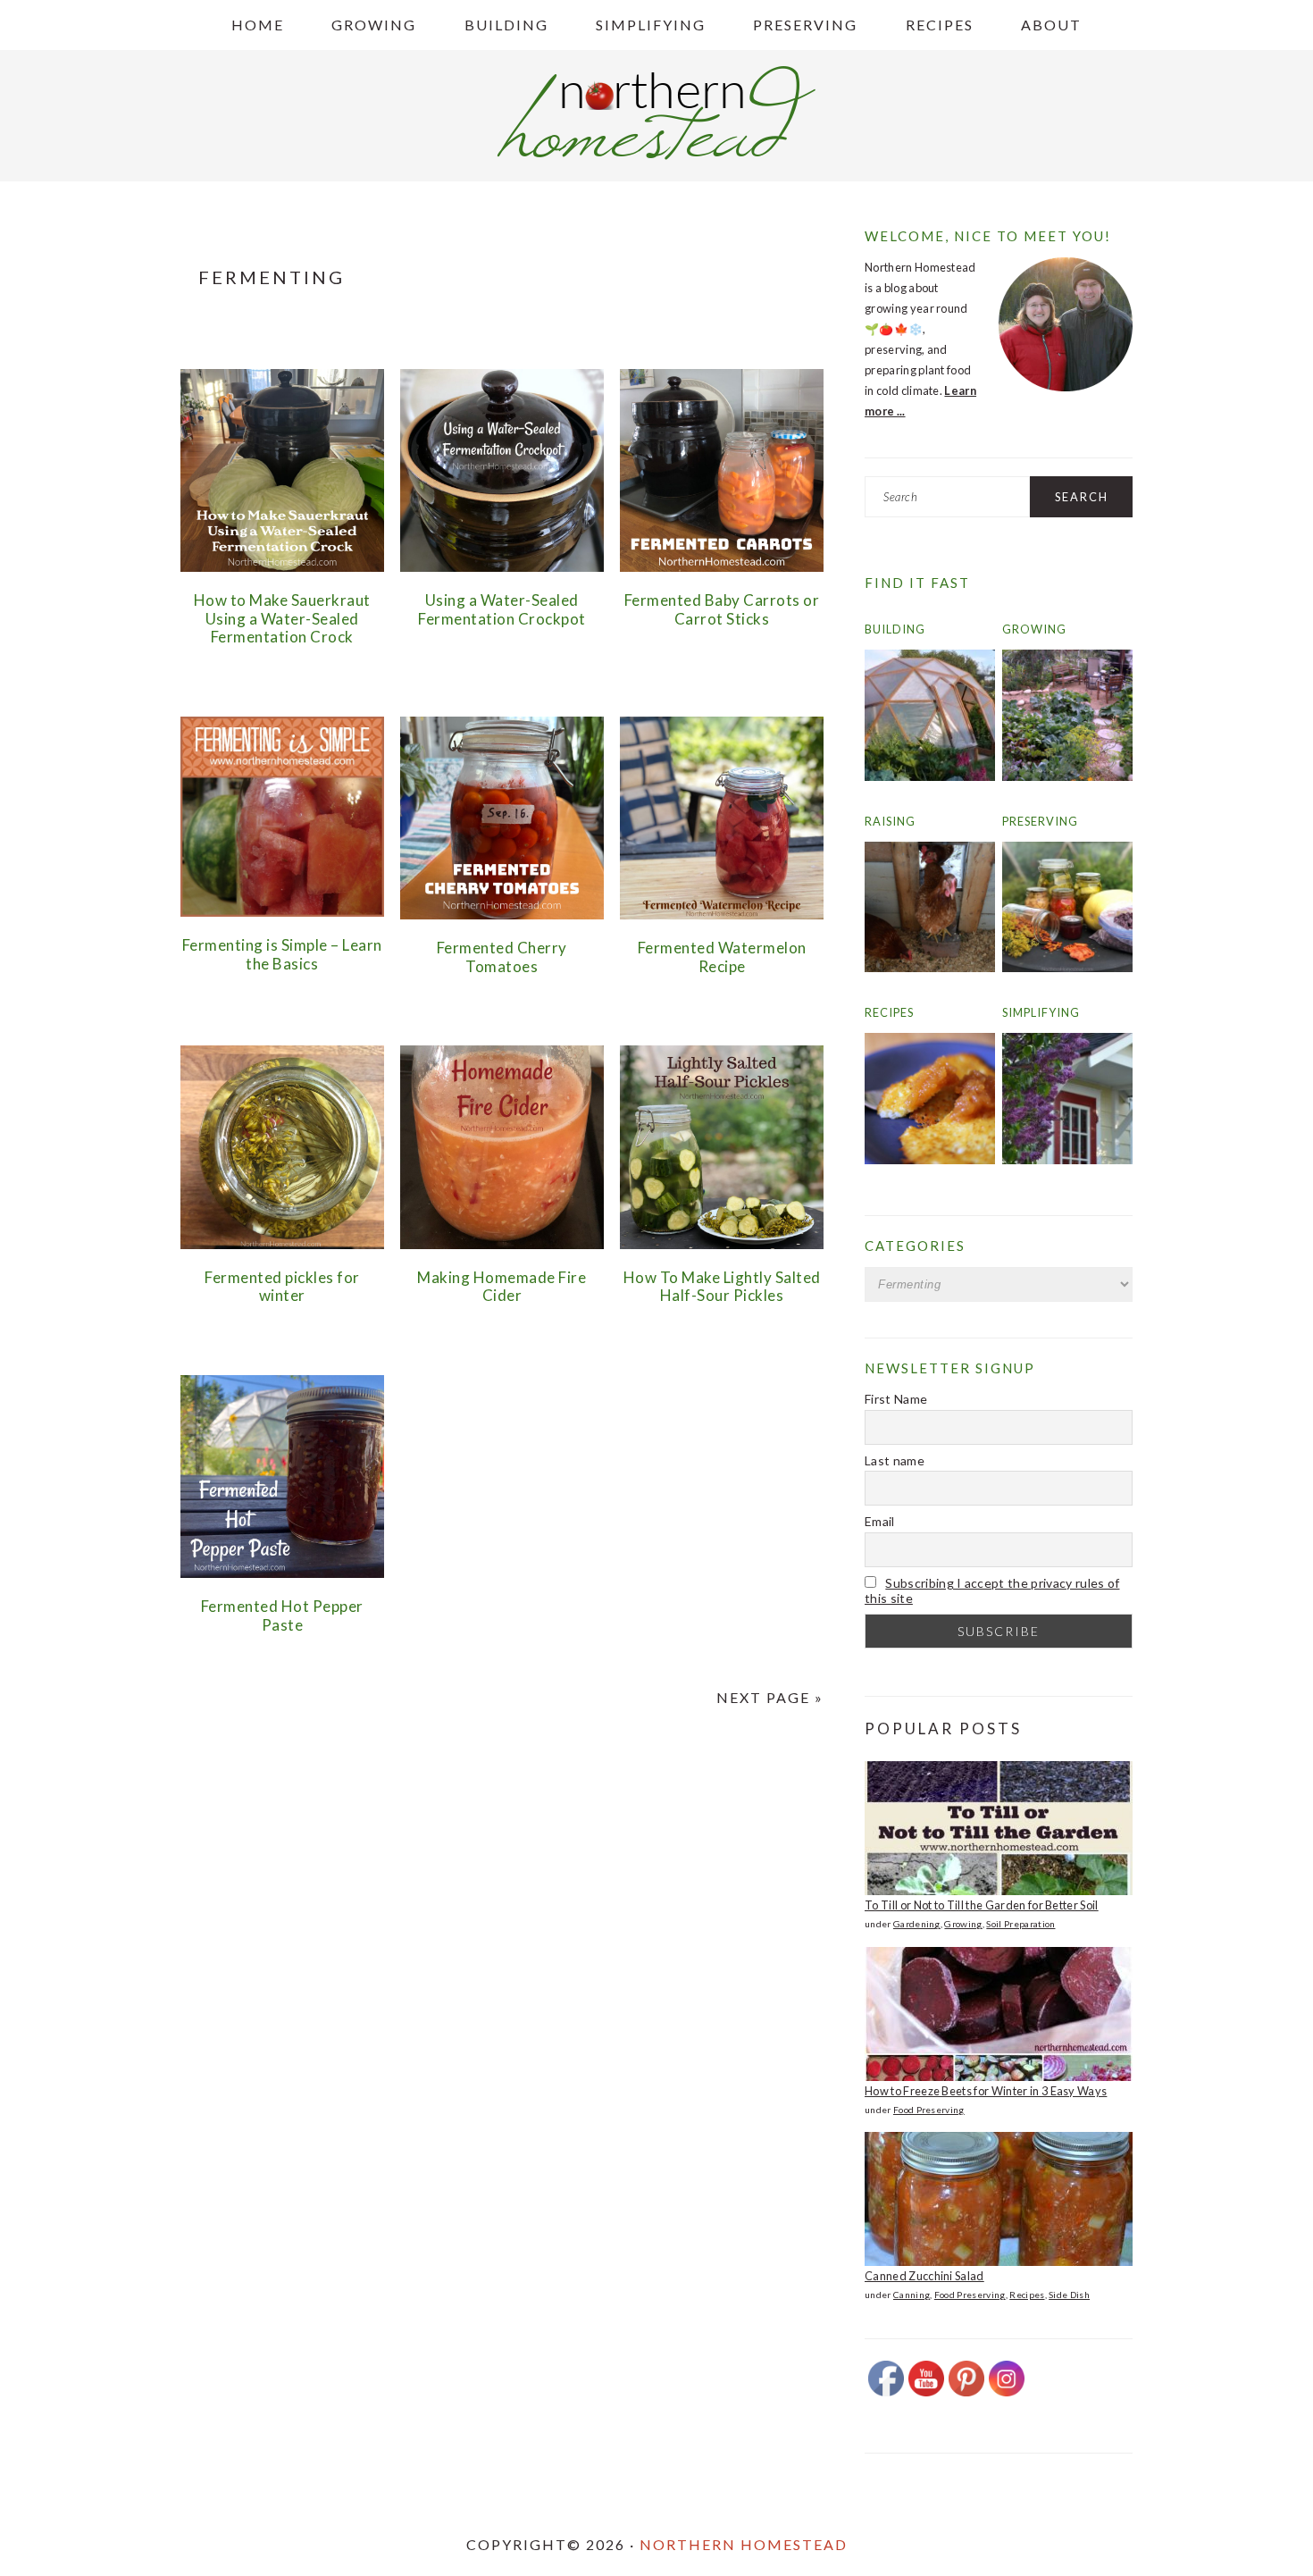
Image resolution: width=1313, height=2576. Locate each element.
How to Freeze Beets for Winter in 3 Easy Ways (986, 2091)
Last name (895, 1460)
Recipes (889, 1012)
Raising (890, 821)
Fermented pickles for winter (282, 1286)
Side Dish (1069, 2295)
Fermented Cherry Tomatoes (502, 957)
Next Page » (770, 1697)
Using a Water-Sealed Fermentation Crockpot (502, 609)
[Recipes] (930, 1160)
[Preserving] (1067, 968)
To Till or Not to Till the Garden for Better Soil (982, 1905)
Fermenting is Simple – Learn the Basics (282, 954)
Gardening (917, 1924)
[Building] (930, 776)
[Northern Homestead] (656, 154)
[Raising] (930, 968)
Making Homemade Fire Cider (502, 1286)
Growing (1034, 629)
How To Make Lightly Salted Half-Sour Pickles (722, 1286)
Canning (912, 2295)
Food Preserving (929, 2110)
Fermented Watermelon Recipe (722, 957)
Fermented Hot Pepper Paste (282, 1615)
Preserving (1040, 821)
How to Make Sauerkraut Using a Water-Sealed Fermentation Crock (282, 618)
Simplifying (1041, 1012)
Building (895, 629)
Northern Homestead (744, 2544)
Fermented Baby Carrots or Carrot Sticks (722, 609)
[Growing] (1067, 776)
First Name (896, 1399)
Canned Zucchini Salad (924, 2276)
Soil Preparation (1020, 1924)
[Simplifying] (1067, 1160)
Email (880, 1521)
